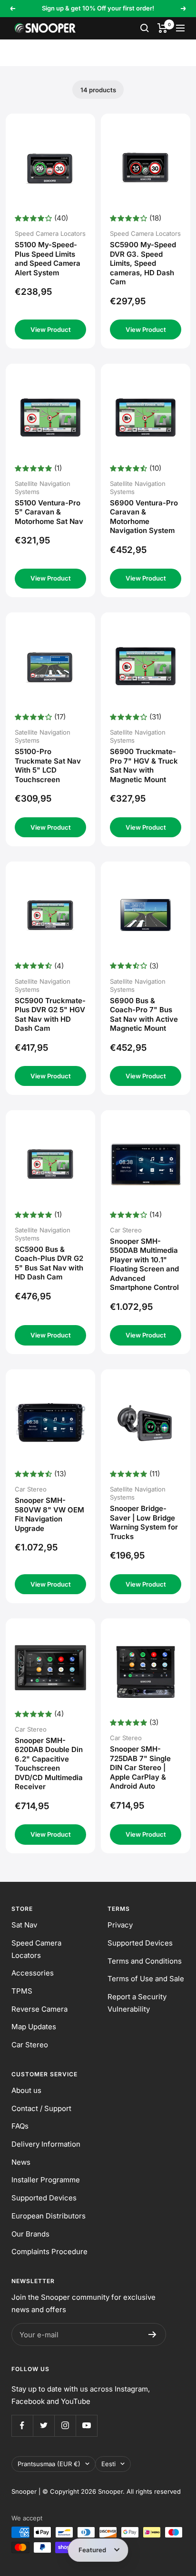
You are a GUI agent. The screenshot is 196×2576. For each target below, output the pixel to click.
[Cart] (162, 28)
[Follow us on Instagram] (65, 2426)
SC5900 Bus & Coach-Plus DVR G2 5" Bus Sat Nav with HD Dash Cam (49, 1263)
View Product (51, 329)
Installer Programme (46, 2180)
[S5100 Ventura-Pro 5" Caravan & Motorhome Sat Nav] (51, 418)
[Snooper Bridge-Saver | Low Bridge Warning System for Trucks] (146, 1423)
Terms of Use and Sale (146, 1979)
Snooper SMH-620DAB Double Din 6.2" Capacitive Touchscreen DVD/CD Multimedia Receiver (49, 1764)
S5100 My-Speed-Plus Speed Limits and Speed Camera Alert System (48, 259)
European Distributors (49, 2216)
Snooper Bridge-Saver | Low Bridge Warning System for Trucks (144, 1522)
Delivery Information (46, 2144)
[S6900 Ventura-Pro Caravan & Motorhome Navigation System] (146, 418)
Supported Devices (140, 1943)
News (21, 2162)
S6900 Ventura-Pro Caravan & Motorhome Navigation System (144, 517)
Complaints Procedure (49, 2252)
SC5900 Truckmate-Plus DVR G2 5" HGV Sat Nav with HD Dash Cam (50, 1015)
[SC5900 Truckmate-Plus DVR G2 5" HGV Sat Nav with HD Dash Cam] (51, 915)
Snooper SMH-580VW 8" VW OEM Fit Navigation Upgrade (49, 1514)
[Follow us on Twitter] (44, 2426)
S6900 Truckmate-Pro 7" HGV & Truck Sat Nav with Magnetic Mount (144, 765)
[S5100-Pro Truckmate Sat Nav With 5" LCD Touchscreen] (51, 666)
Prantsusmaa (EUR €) (49, 2464)
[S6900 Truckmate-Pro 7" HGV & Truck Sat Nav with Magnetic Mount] (146, 666)
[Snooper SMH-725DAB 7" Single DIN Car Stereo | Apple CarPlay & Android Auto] (146, 1672)
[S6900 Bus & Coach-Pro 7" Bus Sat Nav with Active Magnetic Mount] (146, 915)
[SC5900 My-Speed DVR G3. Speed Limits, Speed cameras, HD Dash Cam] (146, 168)
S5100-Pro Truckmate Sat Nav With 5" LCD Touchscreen (48, 765)
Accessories (33, 1973)
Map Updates (34, 2027)
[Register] (152, 2334)
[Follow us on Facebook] (22, 2426)
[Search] (145, 28)
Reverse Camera (39, 2009)
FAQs (20, 2126)
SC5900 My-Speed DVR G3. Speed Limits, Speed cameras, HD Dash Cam (143, 263)
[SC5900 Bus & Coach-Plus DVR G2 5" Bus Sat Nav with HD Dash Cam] (51, 1164)
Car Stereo (30, 2045)
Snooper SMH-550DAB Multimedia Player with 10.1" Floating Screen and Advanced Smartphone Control (144, 1264)
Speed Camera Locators (36, 1949)
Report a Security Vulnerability (137, 2003)
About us (26, 2090)
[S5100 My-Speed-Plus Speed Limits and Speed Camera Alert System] (51, 168)
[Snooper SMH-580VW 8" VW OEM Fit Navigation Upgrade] (51, 1423)
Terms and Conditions (145, 1961)
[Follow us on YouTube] (86, 2426)
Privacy (120, 1925)
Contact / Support (41, 2108)
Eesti (108, 2464)
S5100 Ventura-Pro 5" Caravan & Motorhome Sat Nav (49, 512)
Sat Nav (24, 1925)
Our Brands (30, 2234)
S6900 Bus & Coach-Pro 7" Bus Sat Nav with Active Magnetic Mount (144, 1015)
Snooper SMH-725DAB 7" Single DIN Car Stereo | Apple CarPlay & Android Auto (140, 1767)
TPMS (22, 1991)
